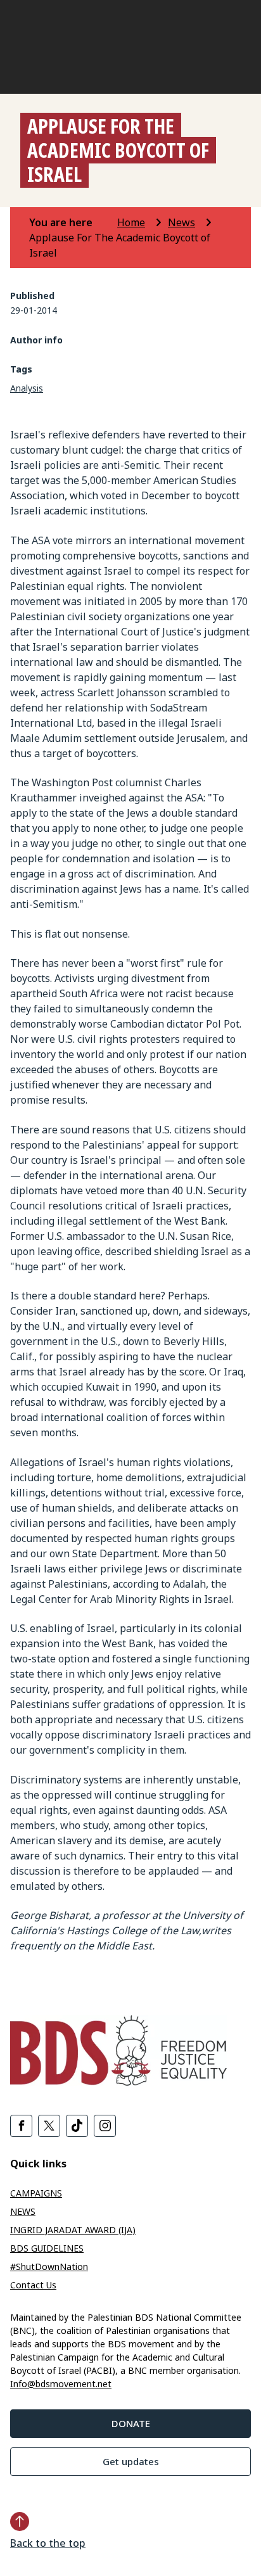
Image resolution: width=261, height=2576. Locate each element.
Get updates (131, 2461)
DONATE (131, 2423)
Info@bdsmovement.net (61, 2384)
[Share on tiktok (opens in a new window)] (77, 2126)
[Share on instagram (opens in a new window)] (105, 2126)
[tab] (72, 222)
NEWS (23, 2211)
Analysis (27, 388)
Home (131, 222)
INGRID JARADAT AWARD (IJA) (73, 2230)
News (181, 222)
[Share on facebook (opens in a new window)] (21, 2126)
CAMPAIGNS (36, 2193)
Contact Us (33, 2285)
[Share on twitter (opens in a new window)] (49, 2126)
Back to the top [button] (48, 2543)
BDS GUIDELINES (47, 2248)
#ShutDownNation (49, 2267)
